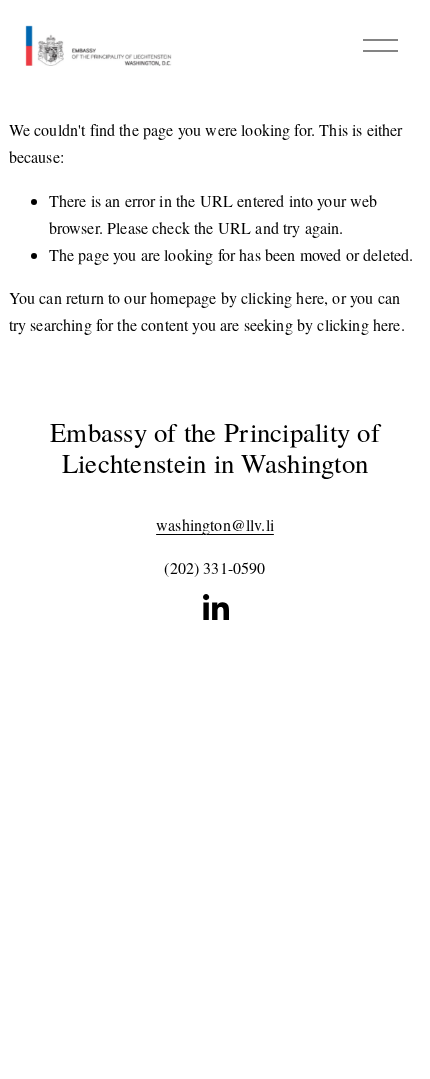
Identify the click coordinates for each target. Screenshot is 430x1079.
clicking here (282, 297)
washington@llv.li (215, 524)
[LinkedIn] (215, 608)
